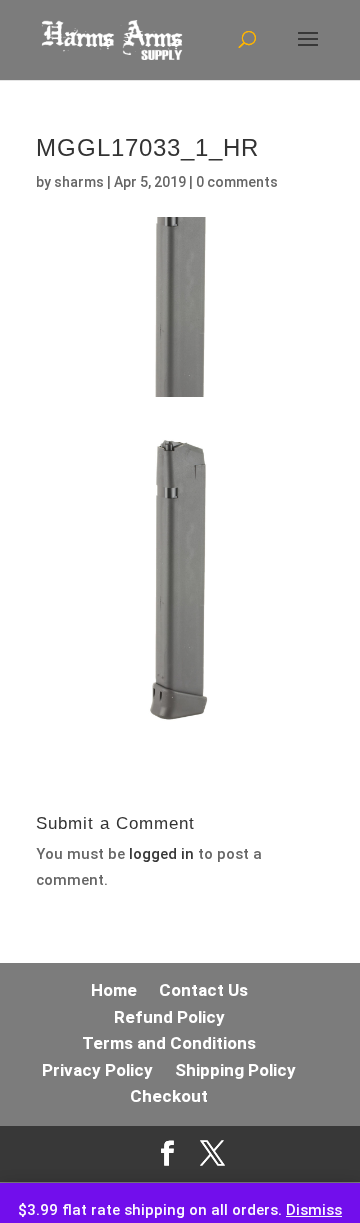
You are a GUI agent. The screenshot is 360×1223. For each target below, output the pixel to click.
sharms (79, 182)
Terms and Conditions (169, 1043)
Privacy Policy (97, 1070)
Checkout (169, 1096)
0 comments (237, 182)
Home (114, 990)
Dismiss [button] (314, 1210)
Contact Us (203, 990)
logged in (161, 854)
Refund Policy (169, 1017)
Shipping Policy (235, 1070)
